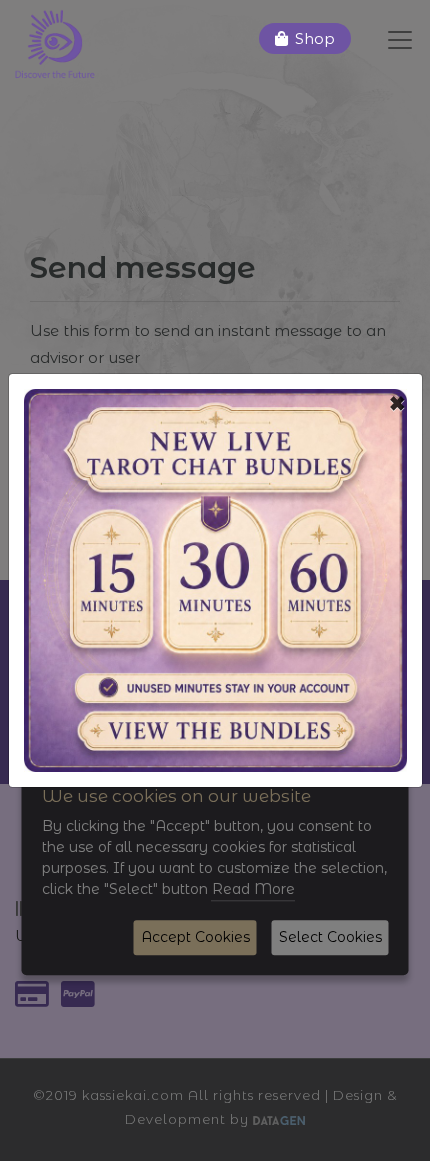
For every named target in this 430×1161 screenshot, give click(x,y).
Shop (315, 38)
